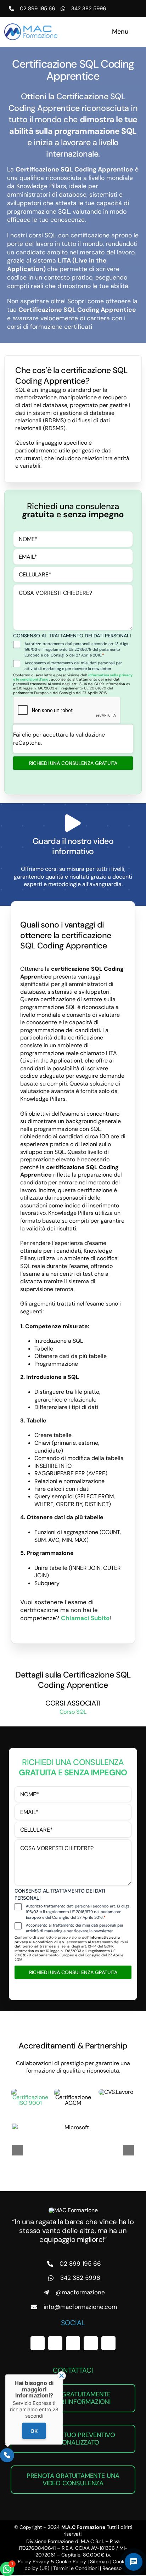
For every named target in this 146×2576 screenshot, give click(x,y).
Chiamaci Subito (85, 1618)
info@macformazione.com (80, 2307)
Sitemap (99, 2561)
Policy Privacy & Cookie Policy (52, 2561)
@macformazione (80, 2292)
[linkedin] (91, 2343)
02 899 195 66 (37, 9)
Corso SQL (73, 1712)
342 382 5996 (89, 9)
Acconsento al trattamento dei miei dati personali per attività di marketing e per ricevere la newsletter (73, 666)
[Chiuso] (61, 2376)
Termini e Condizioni (76, 2568)
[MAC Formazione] (73, 2210)
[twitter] (55, 2343)
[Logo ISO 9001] (30, 2092)
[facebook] (38, 2343)
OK (34, 2431)
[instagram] (73, 2343)
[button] (17, 2150)
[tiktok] (108, 2343)
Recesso (112, 2568)
